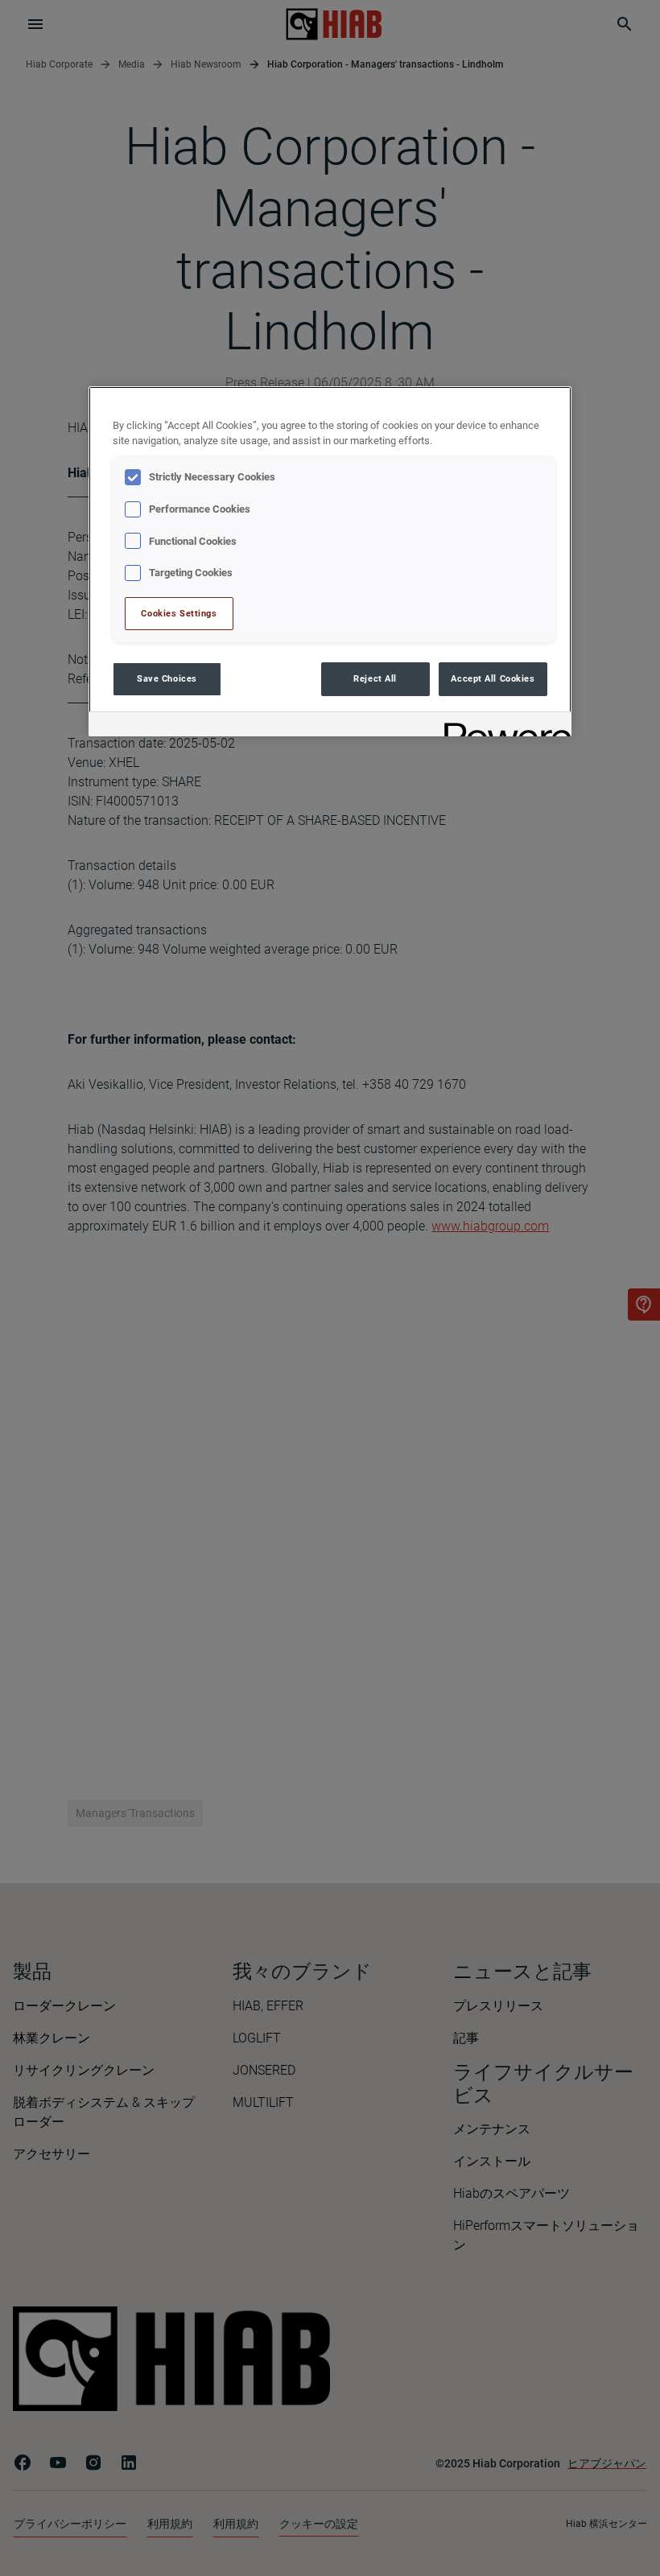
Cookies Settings (179, 613)
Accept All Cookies (493, 678)
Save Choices (167, 678)
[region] (330, 561)
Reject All (375, 678)
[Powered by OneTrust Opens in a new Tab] (502, 726)
